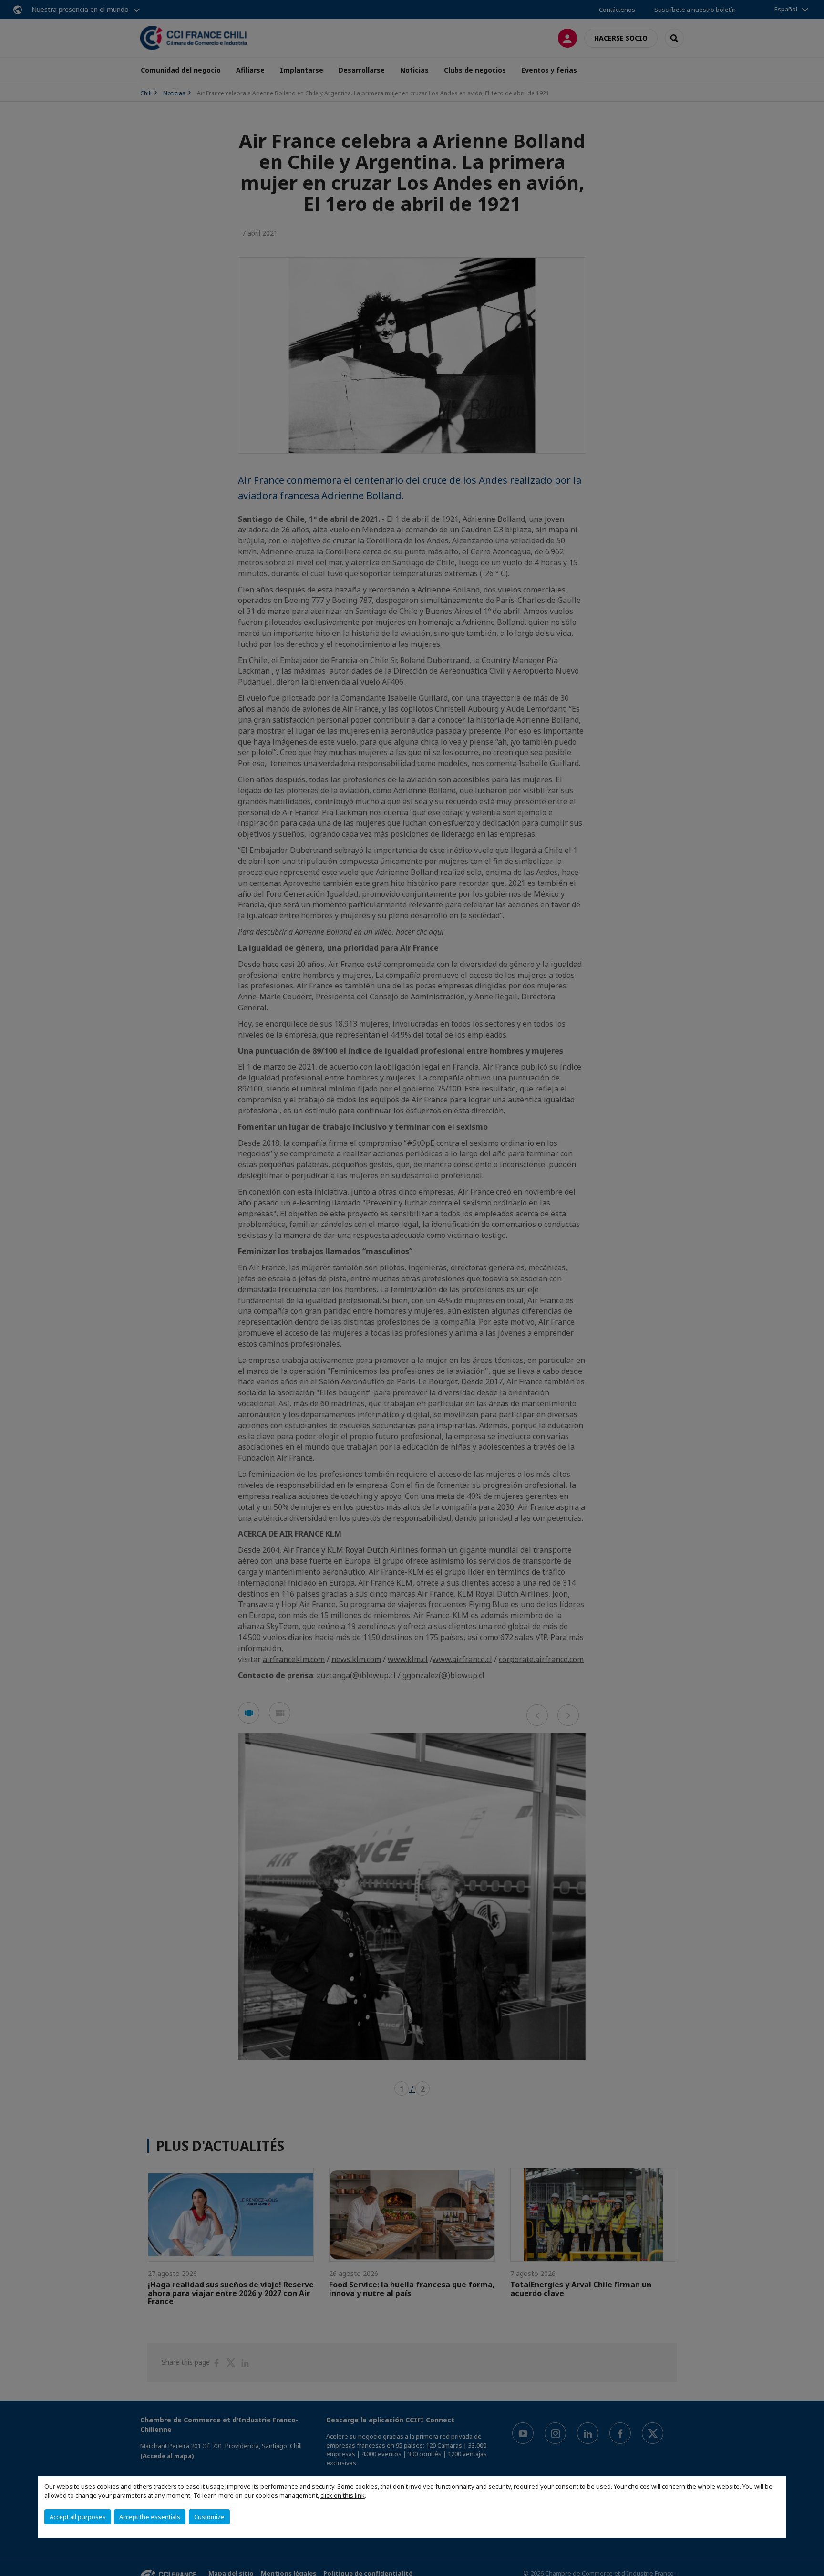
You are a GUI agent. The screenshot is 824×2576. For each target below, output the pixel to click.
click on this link (343, 2495)
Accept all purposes (78, 2517)
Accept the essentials (150, 2517)
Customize (209, 2517)
